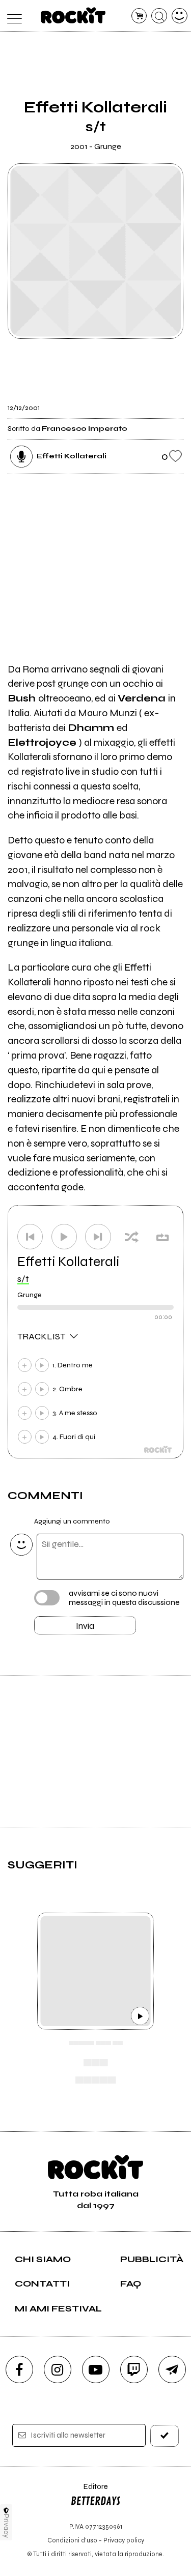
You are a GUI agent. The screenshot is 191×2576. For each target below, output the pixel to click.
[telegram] (172, 2369)
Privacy (6, 2526)
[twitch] (134, 2369)
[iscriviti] (165, 2436)
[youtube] (96, 2369)
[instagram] (58, 2369)
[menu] (12, 16)
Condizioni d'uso (72, 2540)
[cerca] (159, 16)
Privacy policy (124, 2540)
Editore (89, 2491)
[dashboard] (180, 16)
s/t (23, 1279)
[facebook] (19, 2369)
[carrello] (139, 16)
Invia (85, 1626)
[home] (73, 15)
